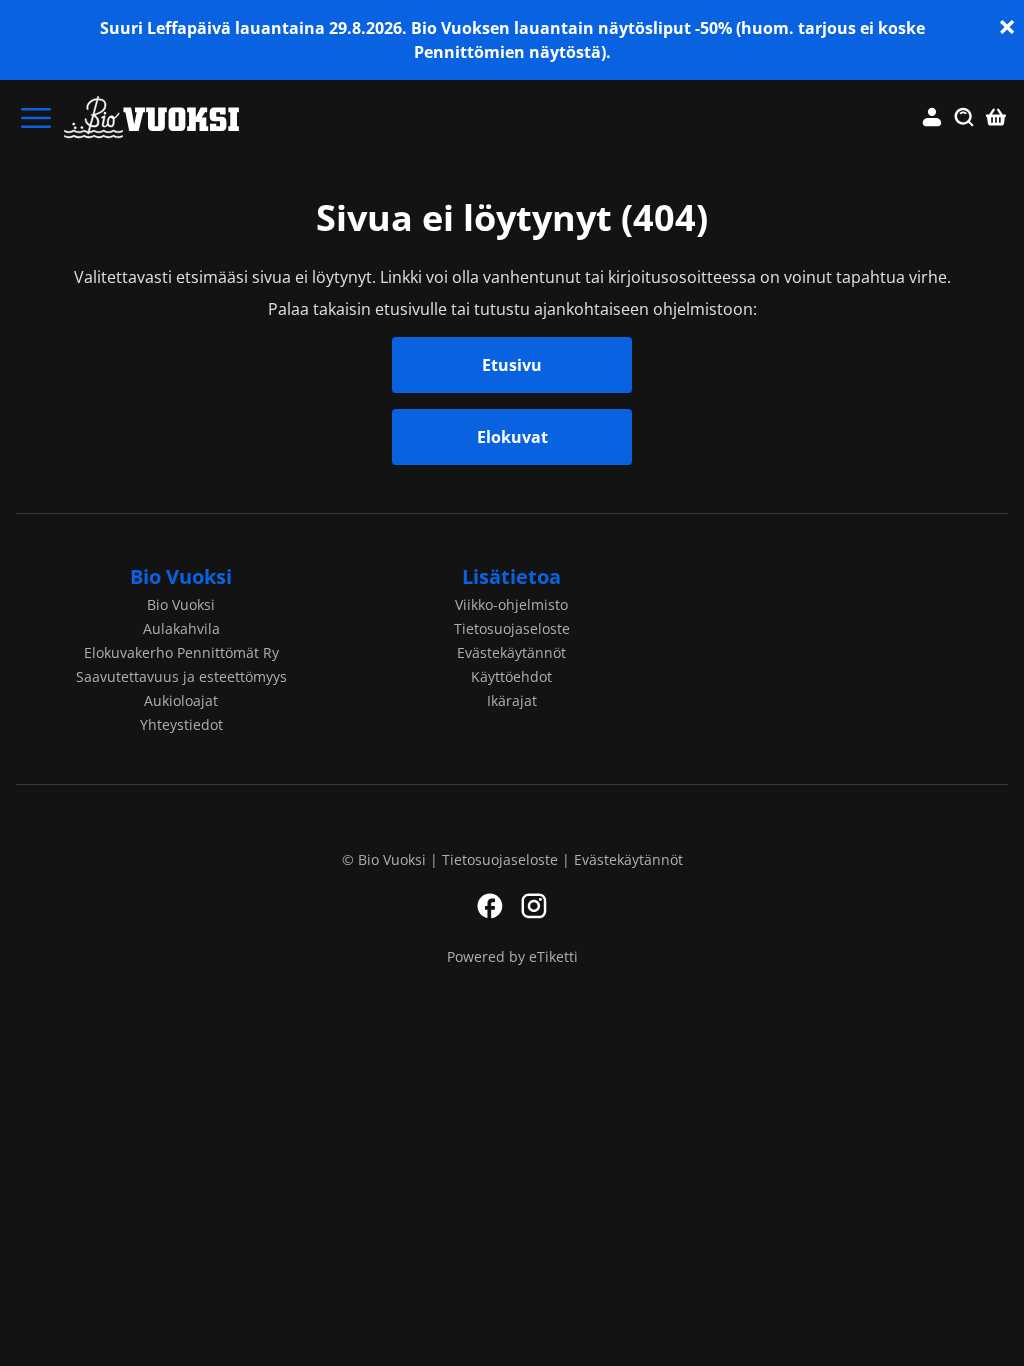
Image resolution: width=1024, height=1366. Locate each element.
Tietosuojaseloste (512, 628)
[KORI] (996, 118)
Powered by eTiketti (512, 956)
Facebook (490, 906)
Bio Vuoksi (181, 576)
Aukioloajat (181, 700)
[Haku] (964, 118)
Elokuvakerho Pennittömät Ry (181, 652)
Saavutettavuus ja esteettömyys (181, 676)
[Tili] (932, 118)
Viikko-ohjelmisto (511, 604)
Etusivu (512, 365)
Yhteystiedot (181, 724)
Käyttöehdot (511, 676)
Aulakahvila (181, 628)
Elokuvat (512, 437)
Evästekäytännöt (511, 652)
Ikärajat (512, 700)
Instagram (534, 906)
